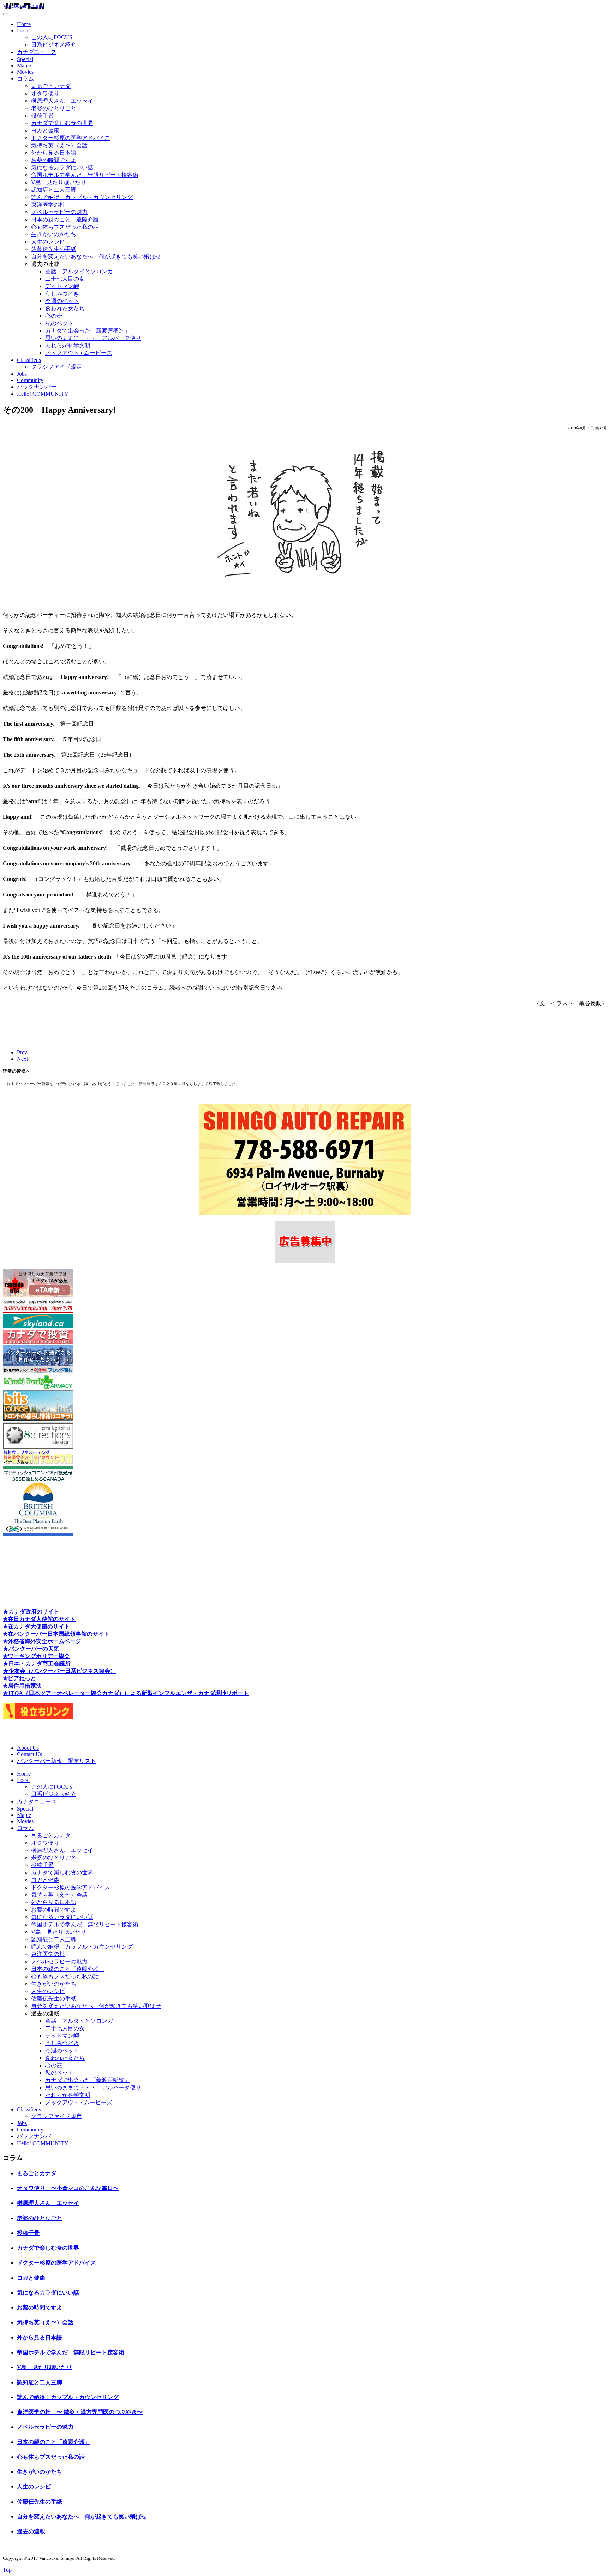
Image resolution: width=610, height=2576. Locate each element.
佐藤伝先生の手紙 (54, 249)
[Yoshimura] (38, 1372)
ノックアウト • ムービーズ (79, 353)
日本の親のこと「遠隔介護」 (68, 219)
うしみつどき (62, 294)
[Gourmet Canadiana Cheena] (38, 1311)
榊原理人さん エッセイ (62, 101)
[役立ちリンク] (38, 1718)
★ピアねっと (19, 1678)
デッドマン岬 (62, 286)
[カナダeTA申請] (38, 1295)
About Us (28, 1748)
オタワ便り (45, 93)
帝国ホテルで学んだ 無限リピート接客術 (85, 175)
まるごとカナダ (51, 86)
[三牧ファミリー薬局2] (38, 1387)
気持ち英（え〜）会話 (59, 145)
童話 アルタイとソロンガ (79, 271)
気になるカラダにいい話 (62, 168)
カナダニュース (37, 52)
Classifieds (29, 360)
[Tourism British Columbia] (38, 1534)
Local (23, 31)
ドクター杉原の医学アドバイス (71, 138)
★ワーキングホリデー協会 (36, 1656)
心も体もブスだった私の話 (65, 227)
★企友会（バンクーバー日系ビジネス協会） (59, 1671)
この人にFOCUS (52, 37)
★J (7, 1693)
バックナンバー (37, 387)
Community (30, 380)
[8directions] (38, 1447)
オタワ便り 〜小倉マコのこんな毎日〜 (68, 2188)
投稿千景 (42, 116)
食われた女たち (65, 308)
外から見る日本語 (54, 153)
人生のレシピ (48, 242)
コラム (25, 79)
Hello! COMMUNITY (43, 394)
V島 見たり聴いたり (59, 182)
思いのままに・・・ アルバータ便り (93, 338)
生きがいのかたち (54, 234)
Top (7, 2570)
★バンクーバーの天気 (31, 1649)
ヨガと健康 (45, 130)
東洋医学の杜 (48, 205)
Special (25, 59)
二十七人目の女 (65, 279)
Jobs (22, 374)
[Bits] (38, 1419)
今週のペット (62, 301)
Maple (24, 65)
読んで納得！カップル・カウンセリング (82, 197)
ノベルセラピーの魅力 (59, 212)
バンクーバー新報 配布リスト (56, 1761)
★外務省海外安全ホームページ (42, 1641)
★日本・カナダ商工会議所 (37, 1663)
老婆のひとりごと (54, 108)
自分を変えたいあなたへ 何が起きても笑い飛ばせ (96, 257)
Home (24, 24)
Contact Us (29, 1754)
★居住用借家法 (22, 1686)
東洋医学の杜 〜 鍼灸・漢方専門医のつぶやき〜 (80, 2412)
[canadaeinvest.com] (38, 1342)
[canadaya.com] (38, 1462)
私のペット (59, 323)
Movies (25, 72)
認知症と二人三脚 (54, 190)
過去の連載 (31, 2531)
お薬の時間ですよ (54, 160)
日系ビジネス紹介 (54, 45)
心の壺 (54, 316)
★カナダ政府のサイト (31, 1612)
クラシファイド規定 (56, 367)
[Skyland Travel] (38, 1326)
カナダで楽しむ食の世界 (62, 123)
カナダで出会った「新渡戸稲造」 (88, 331)
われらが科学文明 (68, 345)
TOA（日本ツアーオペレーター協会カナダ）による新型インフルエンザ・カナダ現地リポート (130, 1693)
